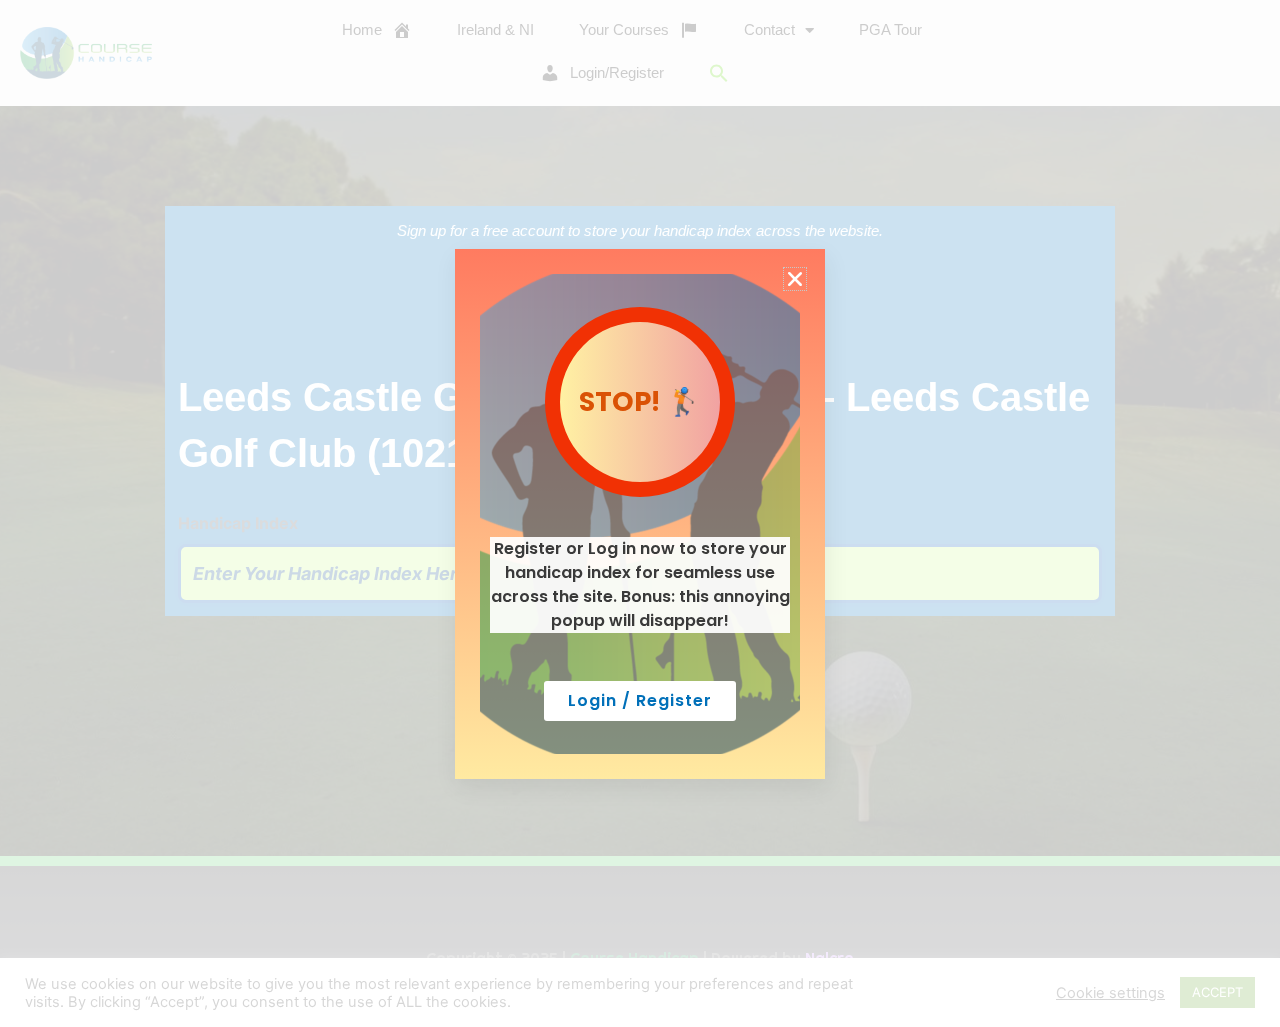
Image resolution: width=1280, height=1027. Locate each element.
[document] (640, 513)
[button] (795, 279)
